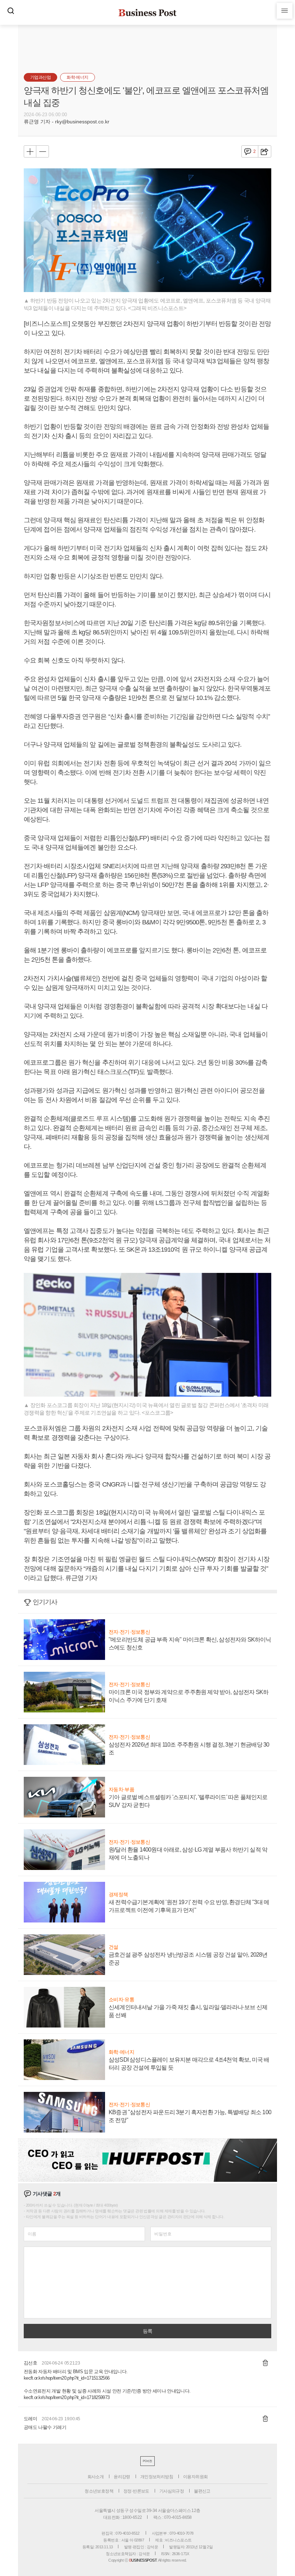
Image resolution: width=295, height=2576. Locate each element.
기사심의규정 (172, 2491)
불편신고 (202, 2491)
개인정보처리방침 (157, 2477)
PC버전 (147, 2461)
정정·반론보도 (136, 2491)
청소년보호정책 (99, 2491)
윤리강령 (122, 2477)
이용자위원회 (195, 2477)
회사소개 (96, 2477)
